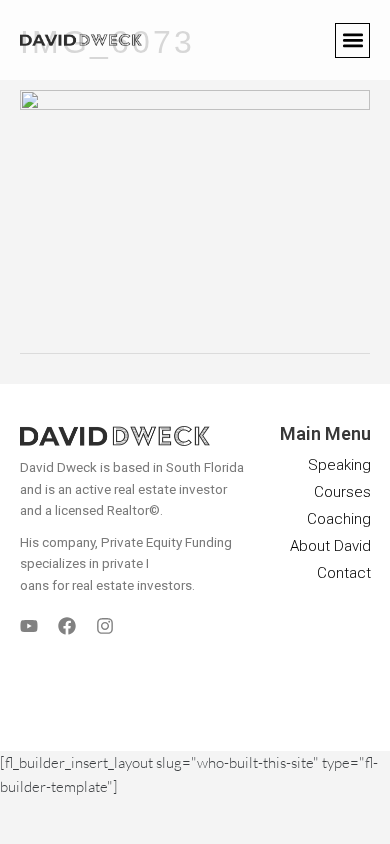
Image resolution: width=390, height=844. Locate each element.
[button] (352, 40)
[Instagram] (105, 626)
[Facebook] (67, 626)
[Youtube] (29, 626)
